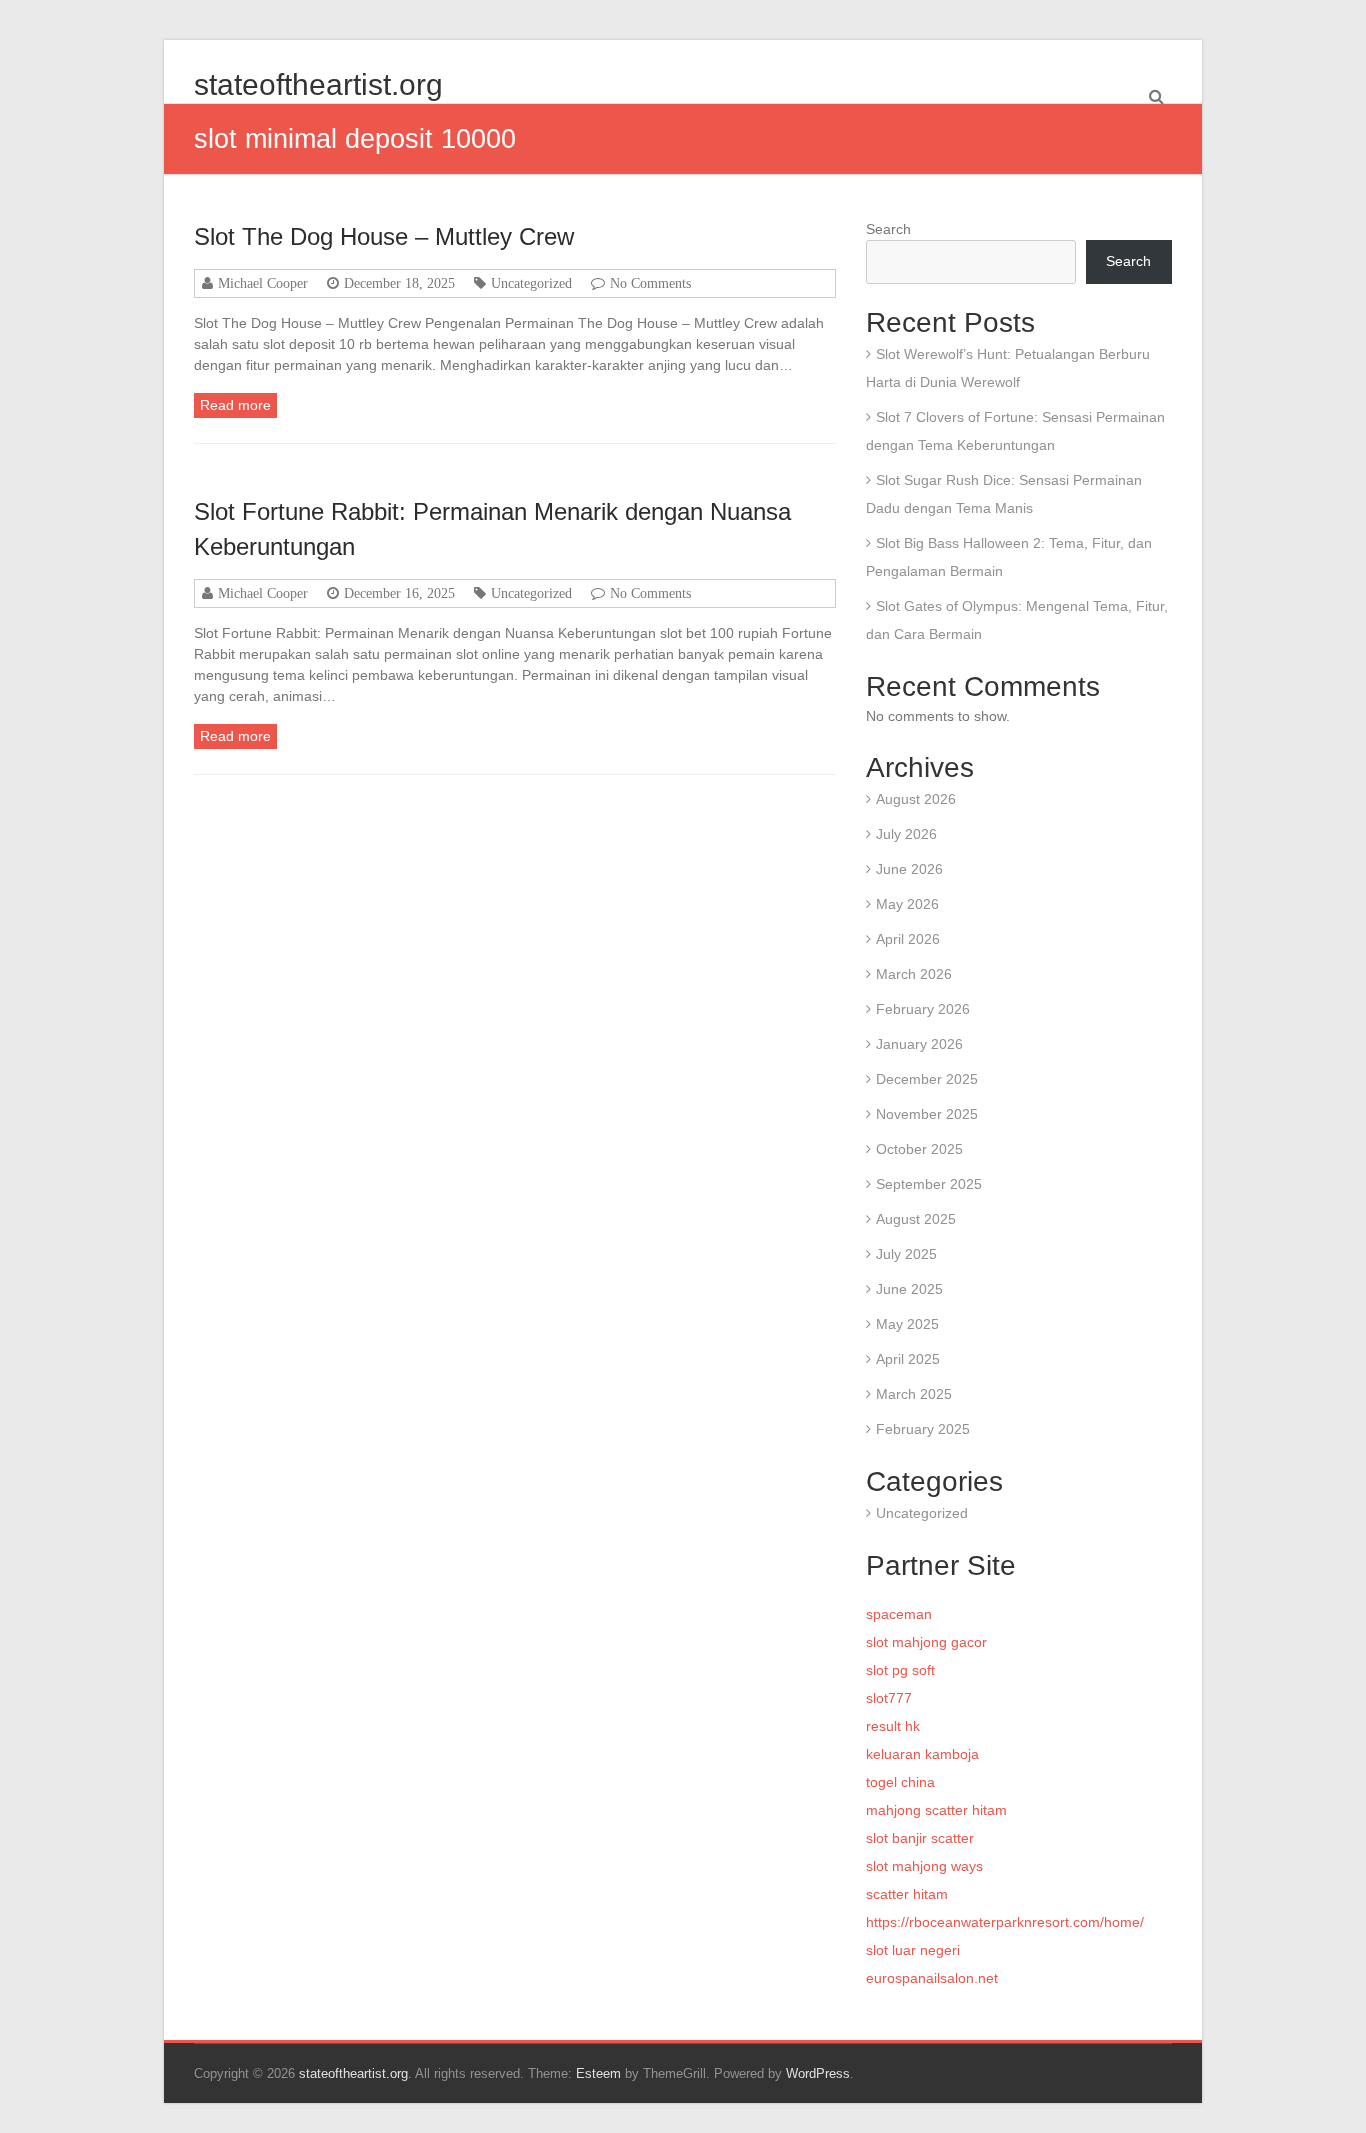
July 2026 (906, 834)
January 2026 (919, 1044)
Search (888, 229)
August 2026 (916, 799)
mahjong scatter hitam (936, 1810)
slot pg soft (900, 1670)
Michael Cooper (263, 283)
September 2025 (929, 1184)
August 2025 (916, 1219)
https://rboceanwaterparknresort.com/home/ (1005, 1922)
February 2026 (923, 1009)
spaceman (899, 1614)
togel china (900, 1782)
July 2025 (906, 1254)
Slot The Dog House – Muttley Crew (384, 236)
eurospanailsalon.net (932, 1978)
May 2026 (907, 904)
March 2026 (914, 974)
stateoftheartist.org (318, 84)
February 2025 (923, 1429)
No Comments (650, 283)
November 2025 (927, 1114)
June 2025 (909, 1289)
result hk (893, 1726)
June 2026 (909, 869)
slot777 (889, 1698)
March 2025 (914, 1394)
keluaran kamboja (922, 1754)
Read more (235, 405)
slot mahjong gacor (926, 1642)
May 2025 (907, 1324)
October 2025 (919, 1149)
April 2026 (908, 939)
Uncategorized (531, 283)
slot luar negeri (913, 1950)
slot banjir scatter (920, 1838)
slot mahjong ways (924, 1866)
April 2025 (908, 1359)
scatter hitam (907, 1894)
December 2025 (927, 1079)
